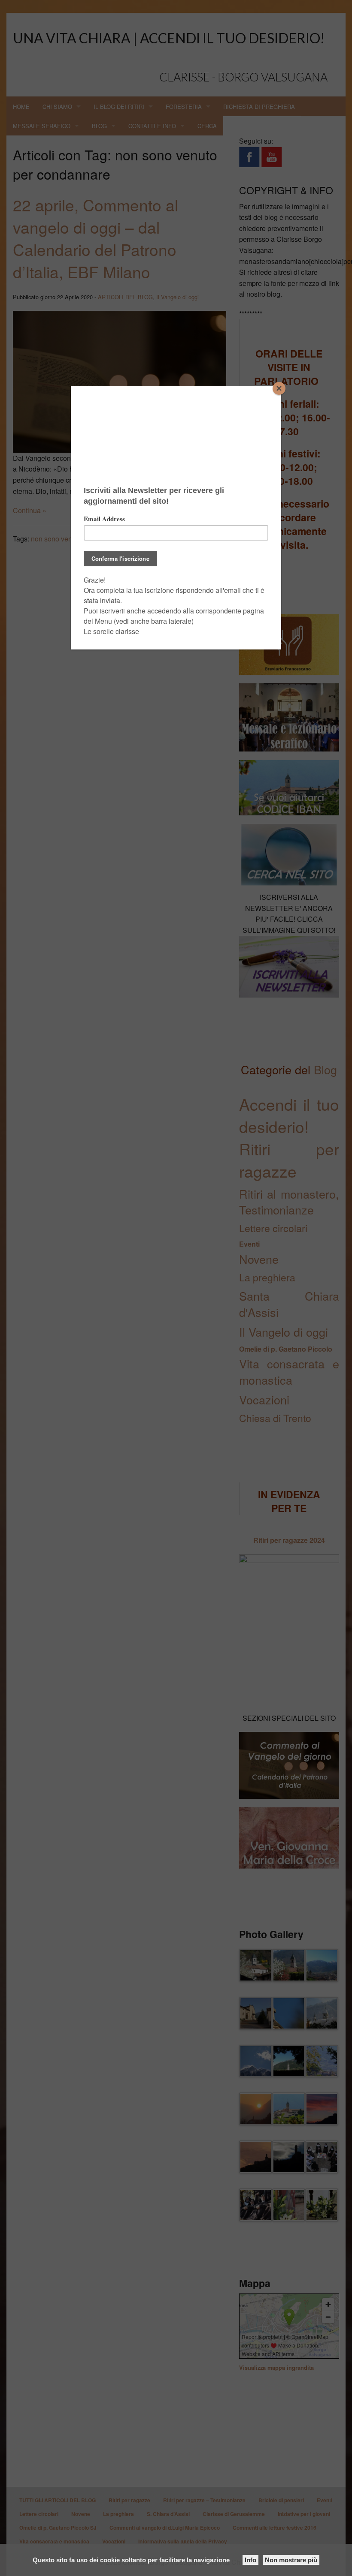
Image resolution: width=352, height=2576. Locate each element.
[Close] (279, 388)
